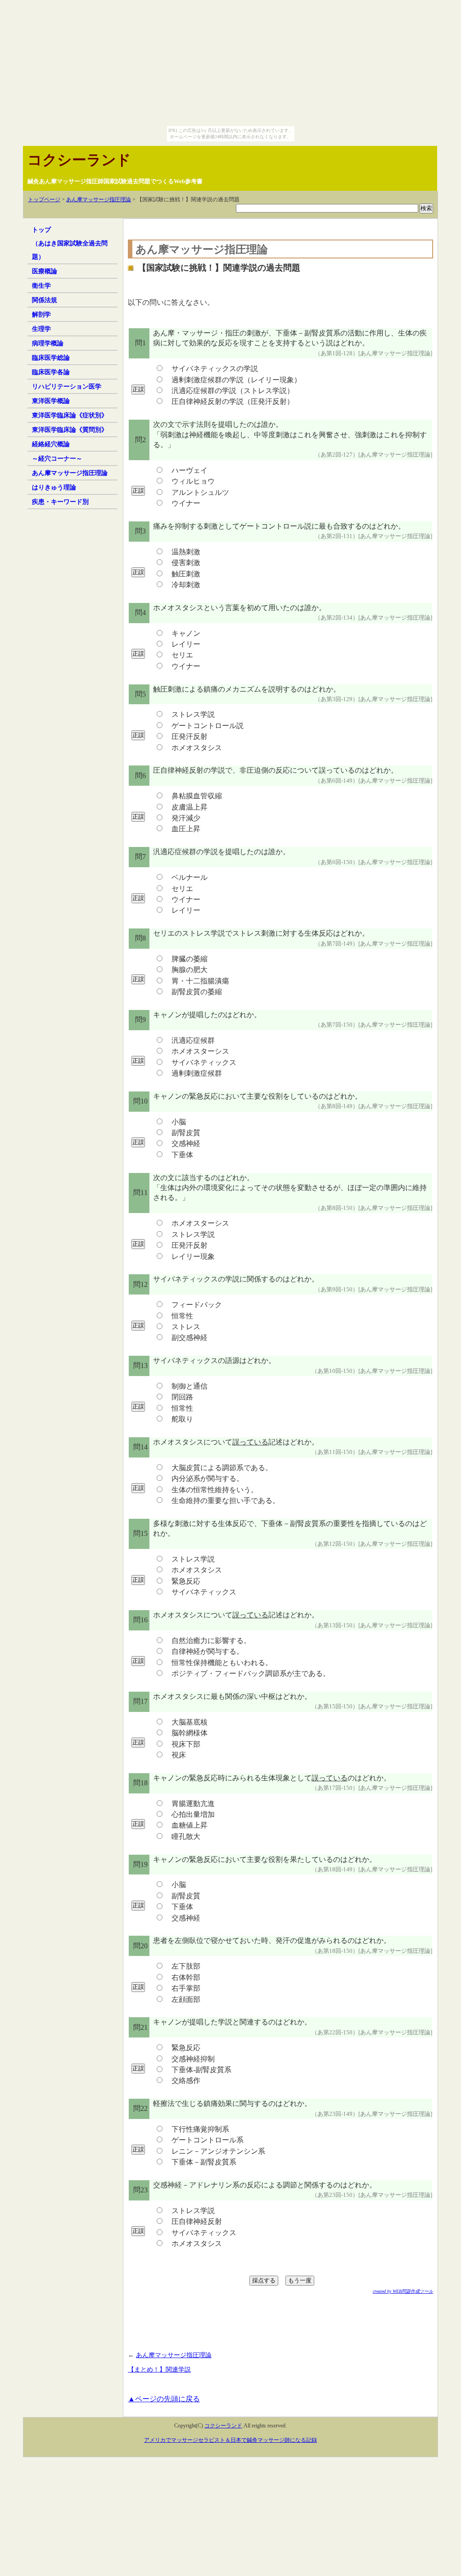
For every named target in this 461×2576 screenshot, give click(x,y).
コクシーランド (79, 160)
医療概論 (45, 271)
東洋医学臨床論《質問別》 (70, 430)
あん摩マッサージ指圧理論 (99, 199)
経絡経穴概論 (51, 444)
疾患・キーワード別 (60, 502)
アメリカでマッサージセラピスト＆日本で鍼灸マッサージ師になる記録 (230, 2440)
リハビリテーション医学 (67, 386)
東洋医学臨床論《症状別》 (70, 415)
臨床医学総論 (51, 358)
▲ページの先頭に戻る (164, 2399)
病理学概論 (48, 343)
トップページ (44, 199)
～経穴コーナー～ (57, 458)
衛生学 (41, 285)
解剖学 (41, 314)
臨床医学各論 (51, 372)
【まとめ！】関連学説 (159, 2369)
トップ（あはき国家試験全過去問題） (70, 243)
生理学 (41, 329)
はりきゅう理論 (54, 487)
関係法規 (45, 300)
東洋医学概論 (51, 401)
